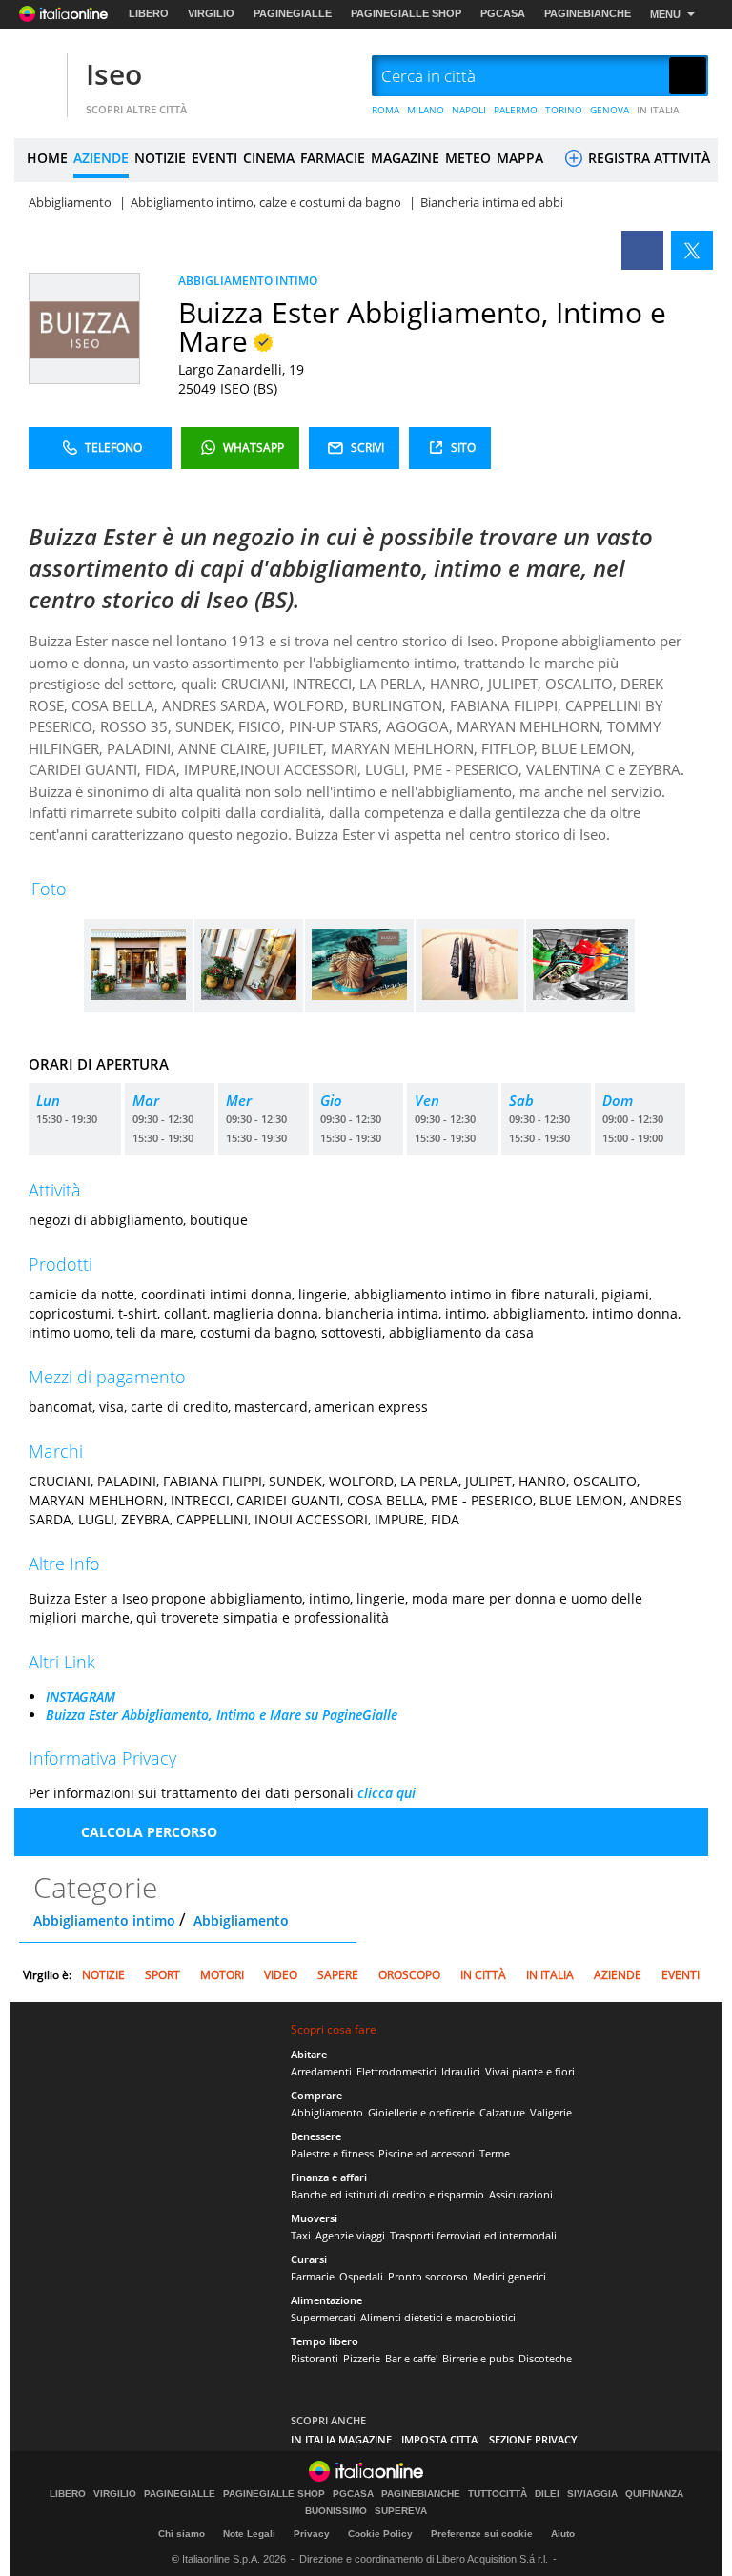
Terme (495, 2153)
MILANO (426, 110)
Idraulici (461, 2071)
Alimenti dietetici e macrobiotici (438, 2317)
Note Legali (249, 2534)
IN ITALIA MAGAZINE (341, 2439)
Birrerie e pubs (478, 2358)
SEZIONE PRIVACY (533, 2439)
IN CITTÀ (483, 1975)
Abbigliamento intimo (104, 1921)
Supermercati (323, 2317)
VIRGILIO (211, 13)
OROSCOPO (409, 1975)
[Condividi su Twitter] (692, 250)
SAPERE (338, 1975)
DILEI (547, 2494)
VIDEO (281, 1975)
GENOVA (610, 110)
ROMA (386, 110)
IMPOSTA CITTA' (440, 2439)
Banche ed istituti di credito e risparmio (387, 2194)
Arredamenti (321, 2071)
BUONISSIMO (336, 2511)
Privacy (312, 2534)
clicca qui (386, 1793)
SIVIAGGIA (592, 2494)
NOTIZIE (160, 158)
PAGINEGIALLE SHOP (406, 13)
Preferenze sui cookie (482, 2534)
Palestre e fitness (332, 2153)
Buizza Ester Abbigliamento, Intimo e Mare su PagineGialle (222, 1715)
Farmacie (313, 2276)
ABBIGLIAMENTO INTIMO (248, 281)
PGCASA (503, 13)
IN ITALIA (658, 110)
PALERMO (516, 110)
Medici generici (509, 2276)
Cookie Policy (380, 2534)
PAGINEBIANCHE (588, 13)
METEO (468, 158)
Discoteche (545, 2358)
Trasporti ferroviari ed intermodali (473, 2235)
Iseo (114, 74)
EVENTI (214, 158)
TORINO (564, 110)
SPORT (163, 1975)
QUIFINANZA (654, 2494)
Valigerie (551, 2112)
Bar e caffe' (411, 2358)
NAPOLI (469, 110)
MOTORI (222, 1975)
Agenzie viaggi (350, 2235)
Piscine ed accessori (427, 2153)
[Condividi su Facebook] (642, 250)
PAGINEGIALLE (293, 13)
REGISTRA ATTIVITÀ (647, 158)
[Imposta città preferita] (38, 77)
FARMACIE (333, 158)
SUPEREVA (401, 2511)
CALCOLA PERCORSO (149, 1832)
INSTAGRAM (81, 1697)
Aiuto (563, 2534)
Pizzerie (362, 2358)
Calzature (502, 2112)
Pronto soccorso (428, 2276)
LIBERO (149, 13)
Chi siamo (182, 2534)
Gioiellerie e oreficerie (421, 2112)
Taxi (301, 2235)
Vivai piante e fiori (530, 2071)
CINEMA (269, 158)
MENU (665, 14)
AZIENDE (101, 158)
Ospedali (361, 2276)
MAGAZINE (405, 158)
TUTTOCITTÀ (498, 2494)
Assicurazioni (521, 2194)
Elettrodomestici (396, 2071)
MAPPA (520, 158)
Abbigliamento (241, 1921)
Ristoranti (315, 2358)
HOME (47, 158)
